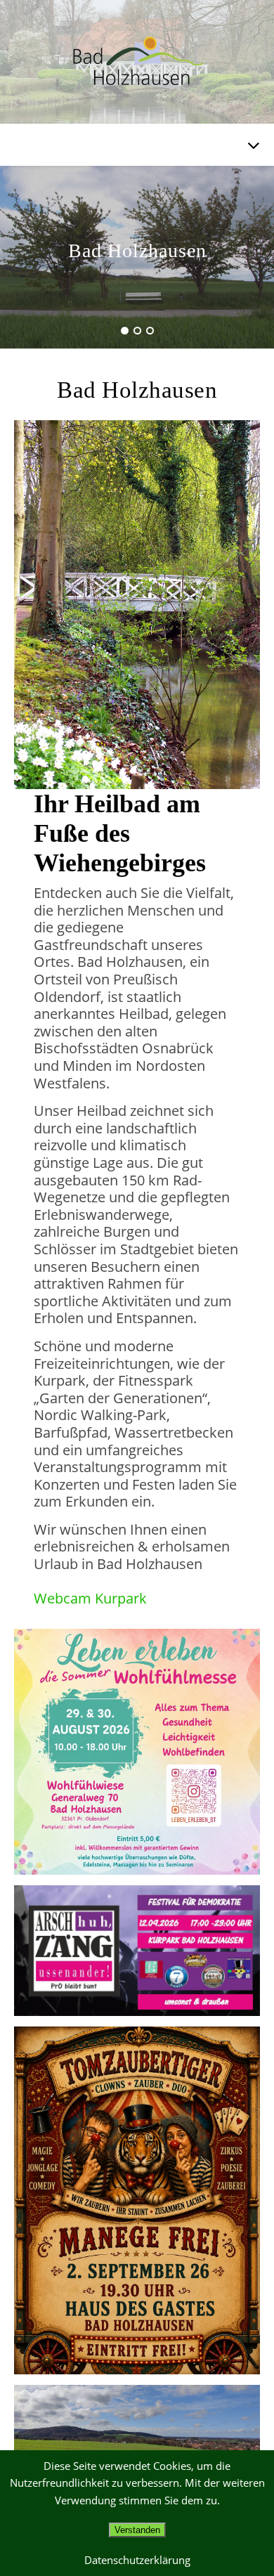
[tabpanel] (137, 257)
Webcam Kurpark (90, 1598)
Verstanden (137, 2530)
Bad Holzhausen (137, 251)
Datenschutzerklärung (137, 2560)
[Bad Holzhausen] (137, 62)
